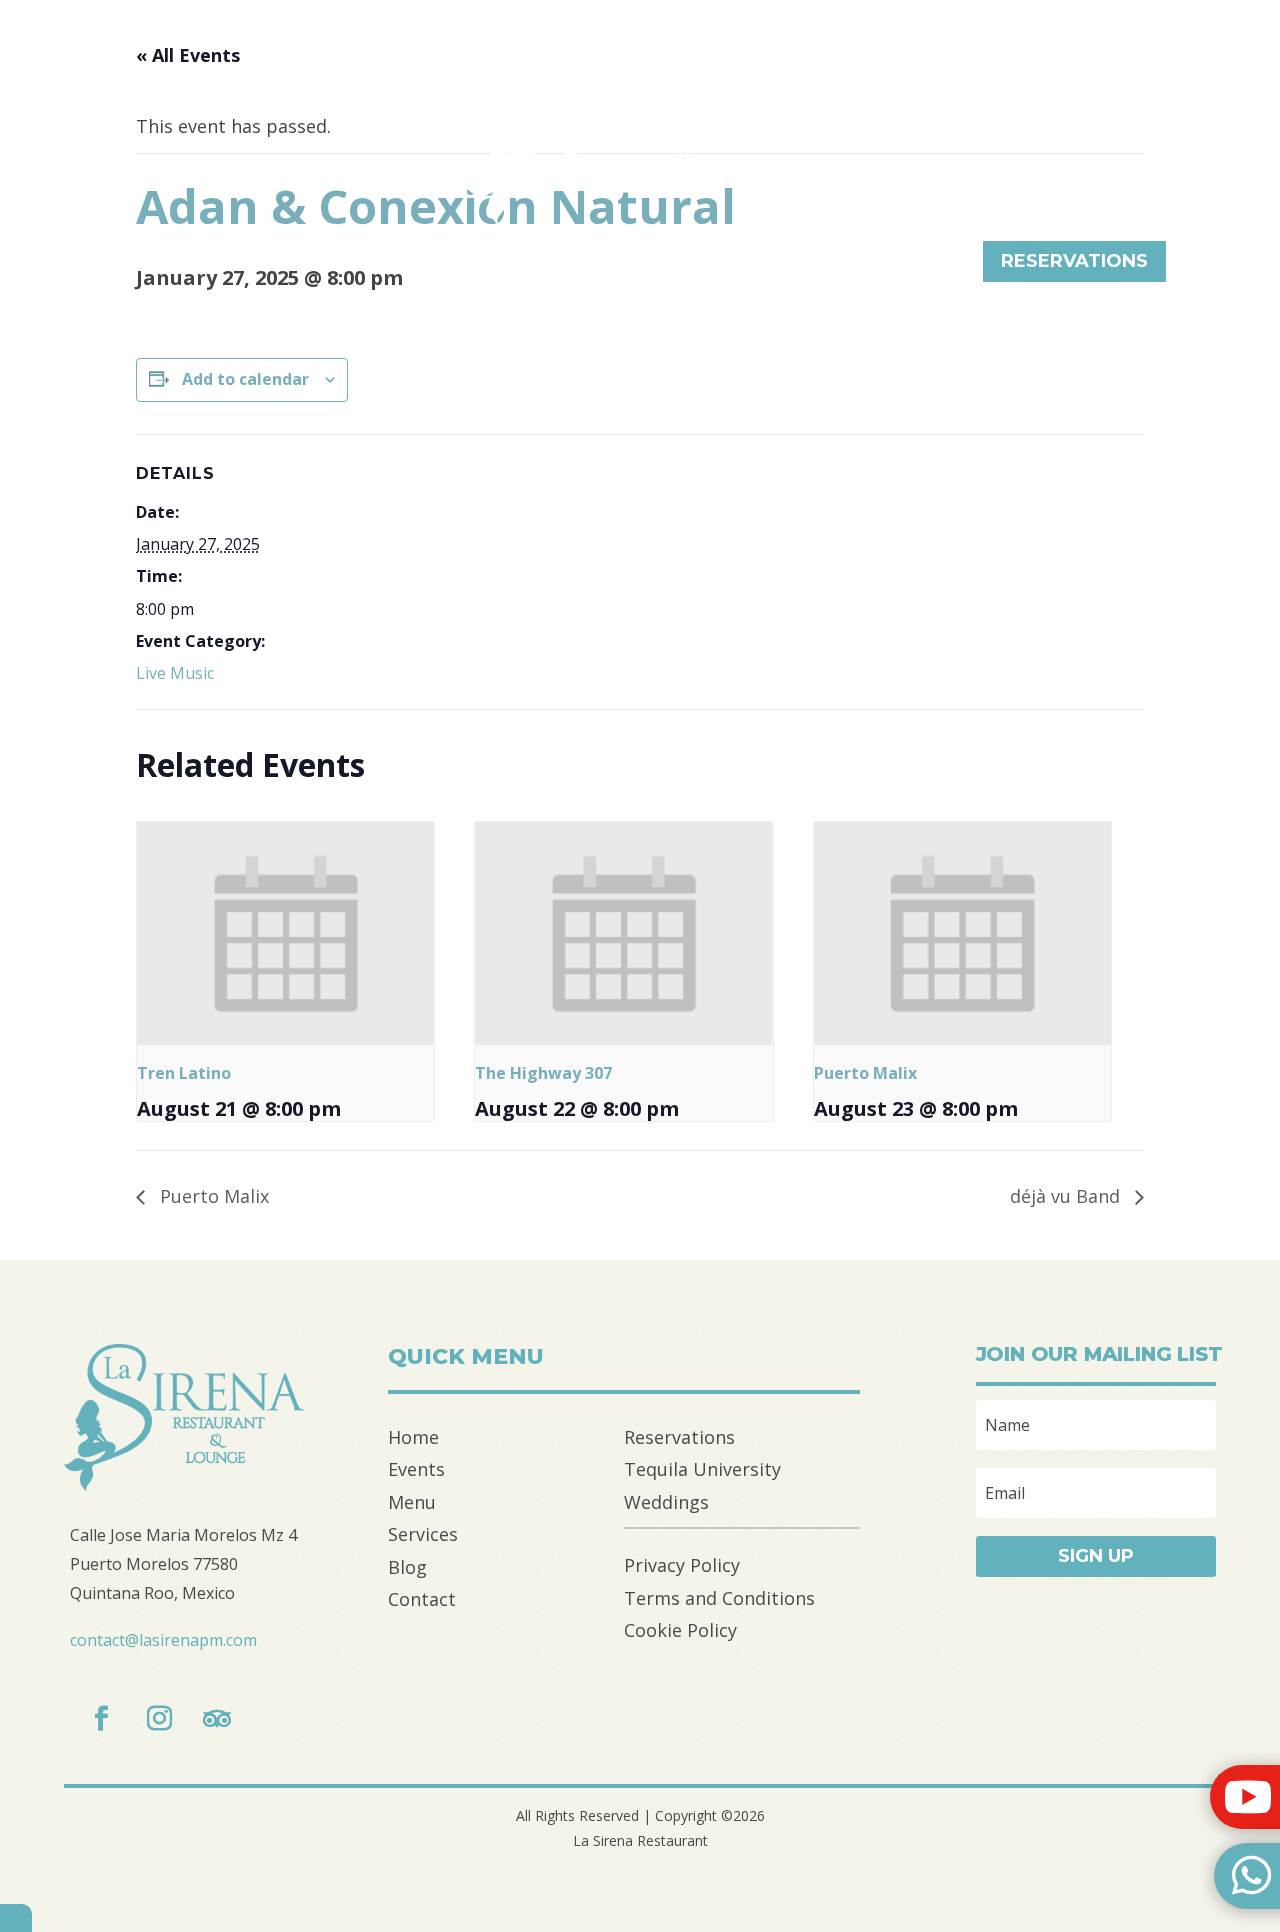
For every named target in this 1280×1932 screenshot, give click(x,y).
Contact (422, 1599)
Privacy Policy (682, 1565)
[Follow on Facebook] (101, 1719)
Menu (412, 1502)
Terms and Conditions (719, 1598)
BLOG (650, 264)
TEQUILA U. (294, 264)
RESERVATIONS (1074, 261)
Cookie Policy (680, 1630)
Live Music (175, 673)
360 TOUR (766, 264)
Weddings (666, 1502)
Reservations (679, 1437)
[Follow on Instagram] (159, 1719)
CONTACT (900, 264)
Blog (407, 1567)
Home (413, 1437)
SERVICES (536, 264)
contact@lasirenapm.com (163, 1640)
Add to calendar (245, 379)
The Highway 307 (543, 1073)
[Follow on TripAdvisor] (217, 1719)
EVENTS (160, 264)
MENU (420, 264)
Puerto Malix (865, 1073)
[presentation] (285, 933)
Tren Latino (184, 1073)
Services (423, 1534)
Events (416, 1469)
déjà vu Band (1067, 1196)
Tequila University (702, 1469)
